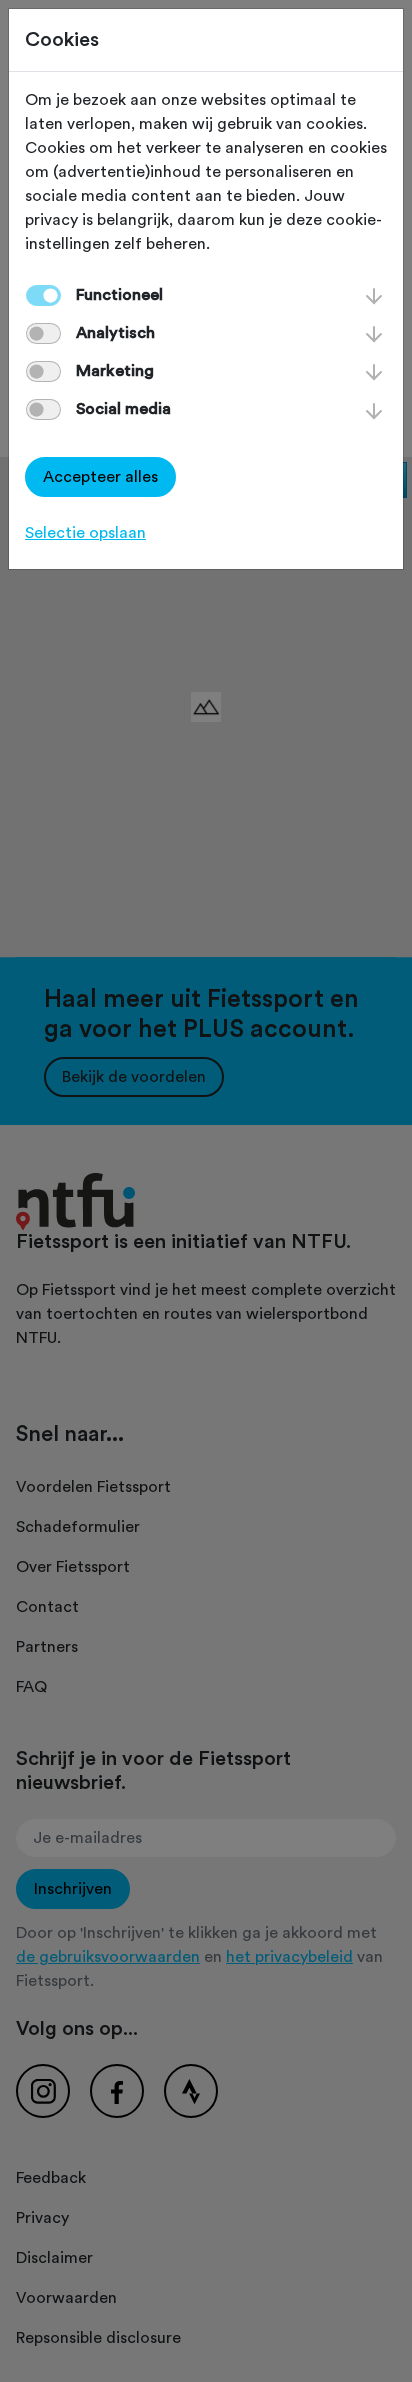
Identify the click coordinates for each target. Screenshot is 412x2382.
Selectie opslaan (85, 533)
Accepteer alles (100, 477)
